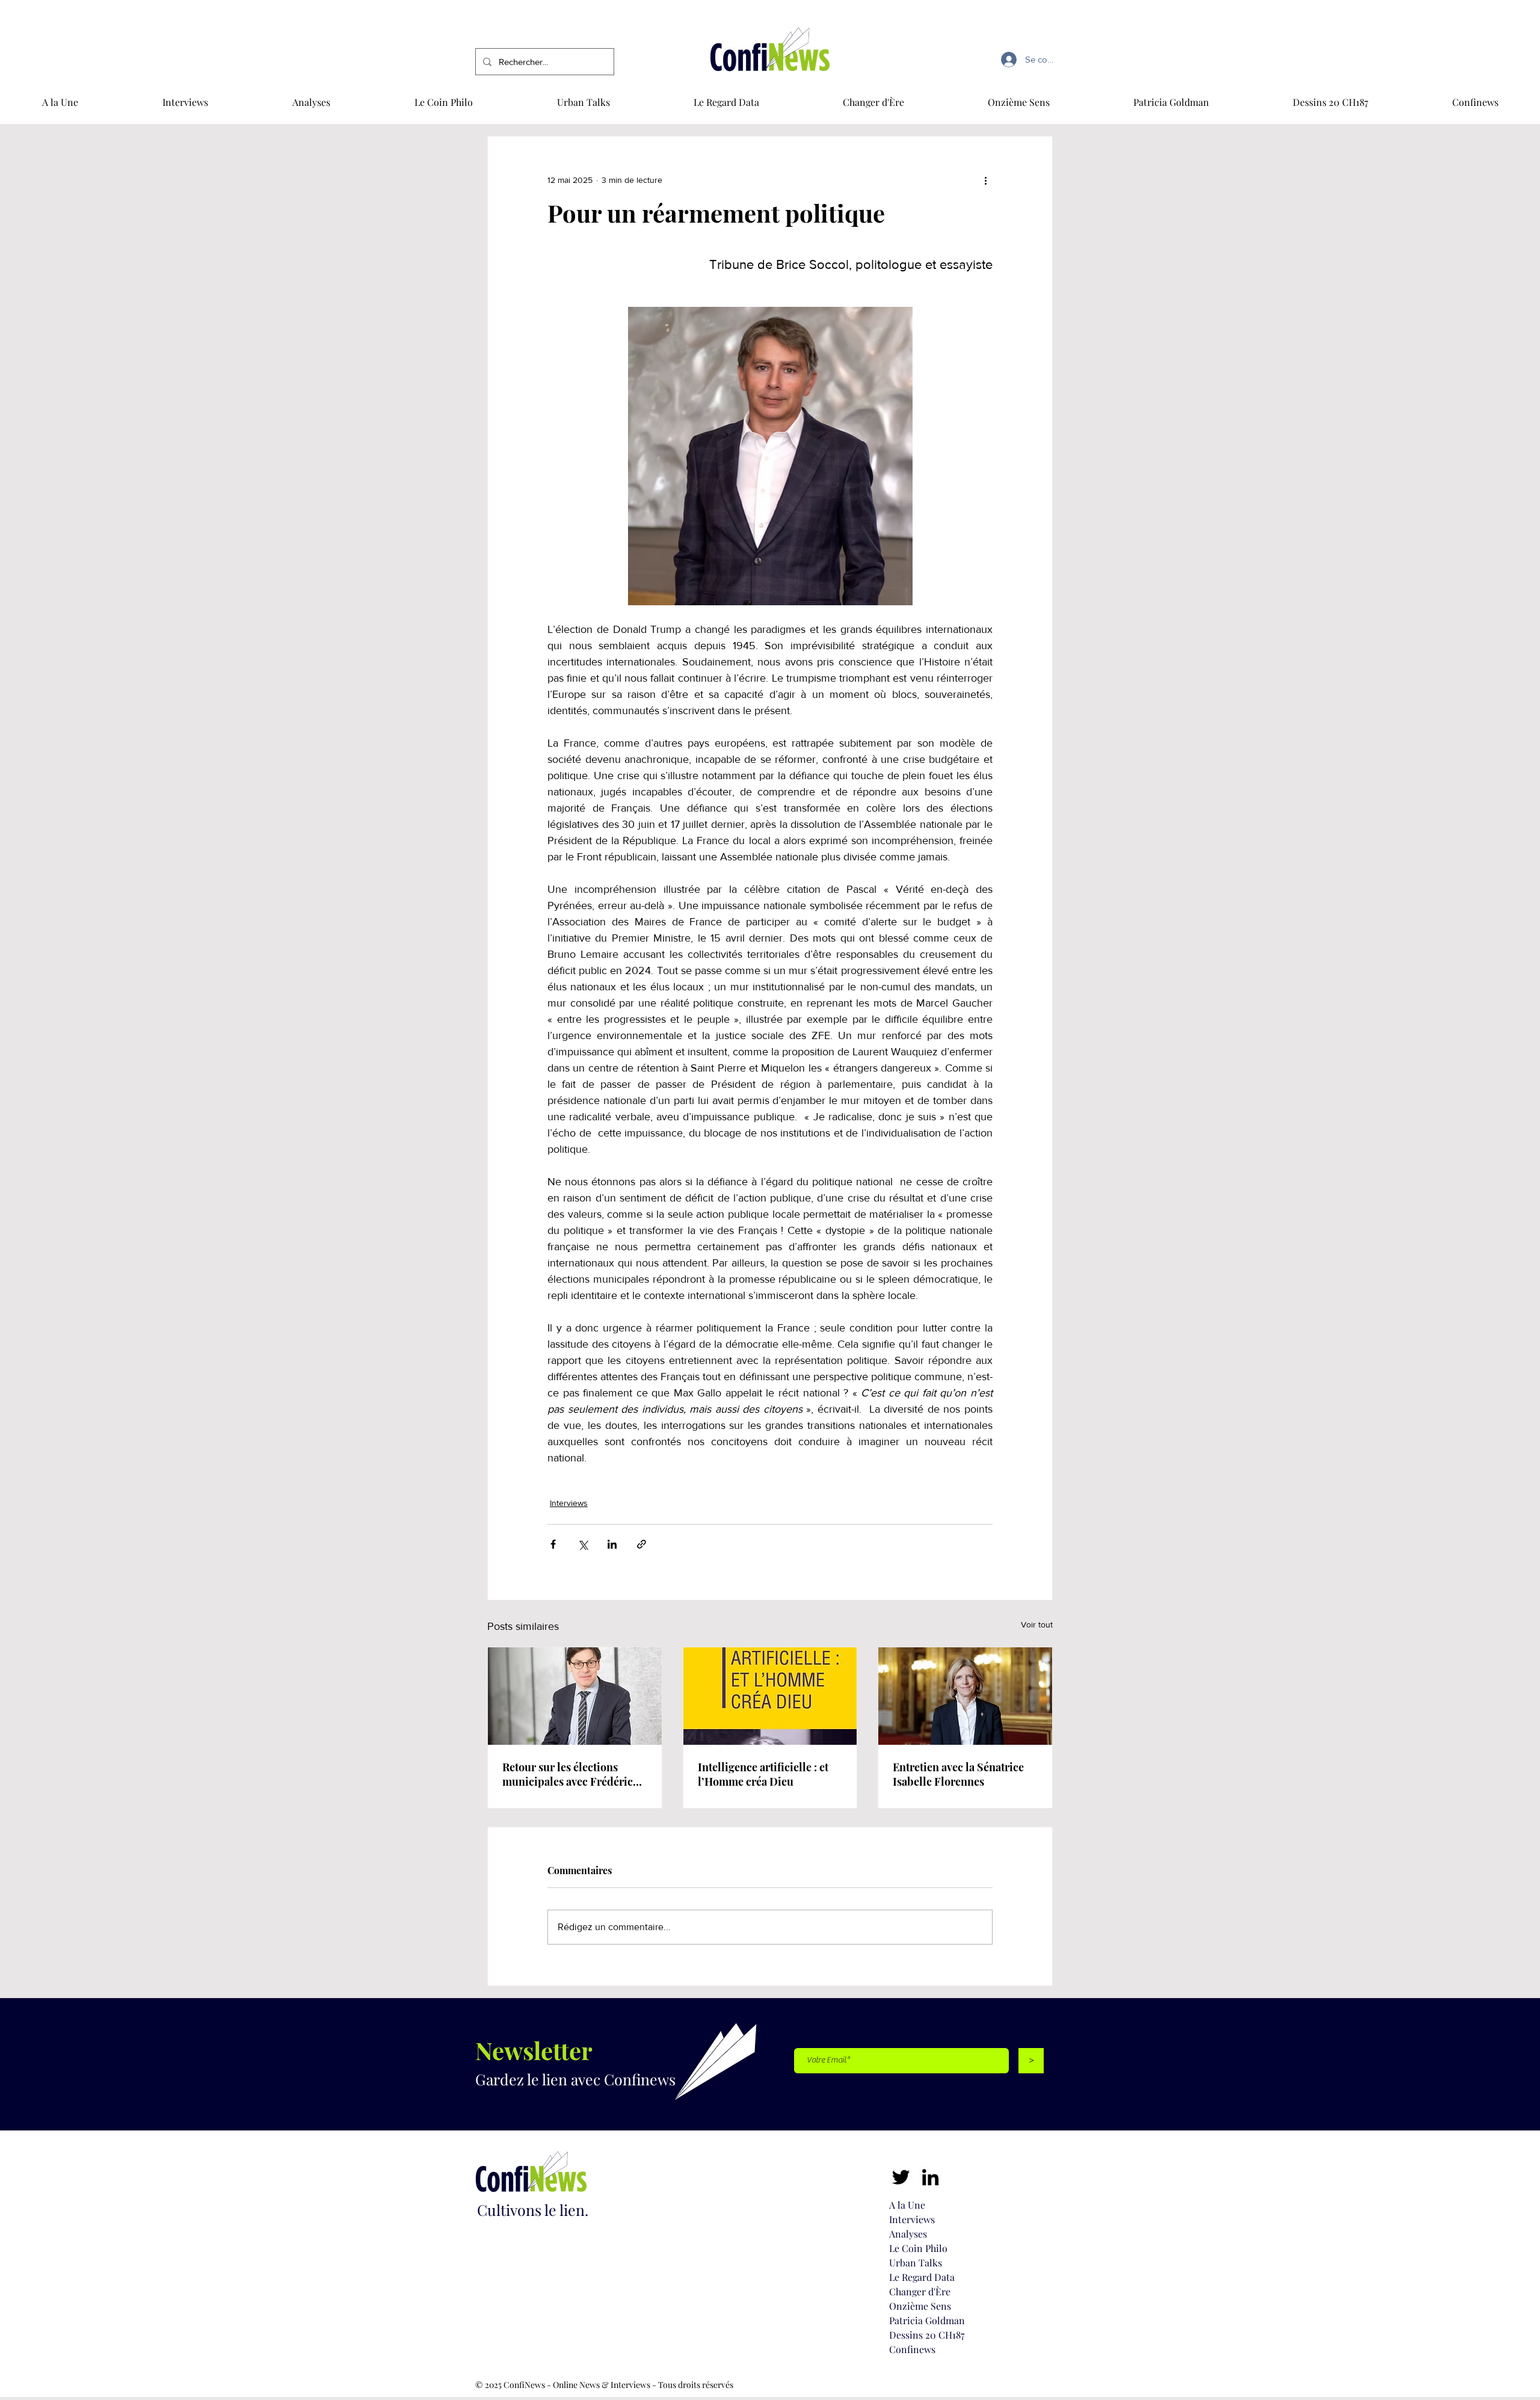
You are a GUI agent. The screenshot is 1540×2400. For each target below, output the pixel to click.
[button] (1475, 102)
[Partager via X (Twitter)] (583, 1544)
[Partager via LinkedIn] (612, 1544)
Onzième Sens (920, 2306)
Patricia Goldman (927, 2320)
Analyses (908, 2234)
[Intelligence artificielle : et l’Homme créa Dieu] (770, 1696)
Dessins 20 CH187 (927, 2335)
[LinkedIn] (930, 2177)
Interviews (569, 1503)
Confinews (912, 2349)
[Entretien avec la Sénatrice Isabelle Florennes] (965, 1696)
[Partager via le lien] (642, 1544)
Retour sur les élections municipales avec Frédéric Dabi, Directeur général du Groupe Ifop (569, 1774)
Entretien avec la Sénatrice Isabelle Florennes (958, 1774)
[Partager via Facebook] (553, 1544)
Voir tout (1037, 1624)
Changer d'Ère (920, 2291)
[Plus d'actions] (985, 180)
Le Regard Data (922, 2277)
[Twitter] (901, 2177)
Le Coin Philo (918, 2248)
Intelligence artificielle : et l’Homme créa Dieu (763, 1774)
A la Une (907, 2205)
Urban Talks (916, 2263)
